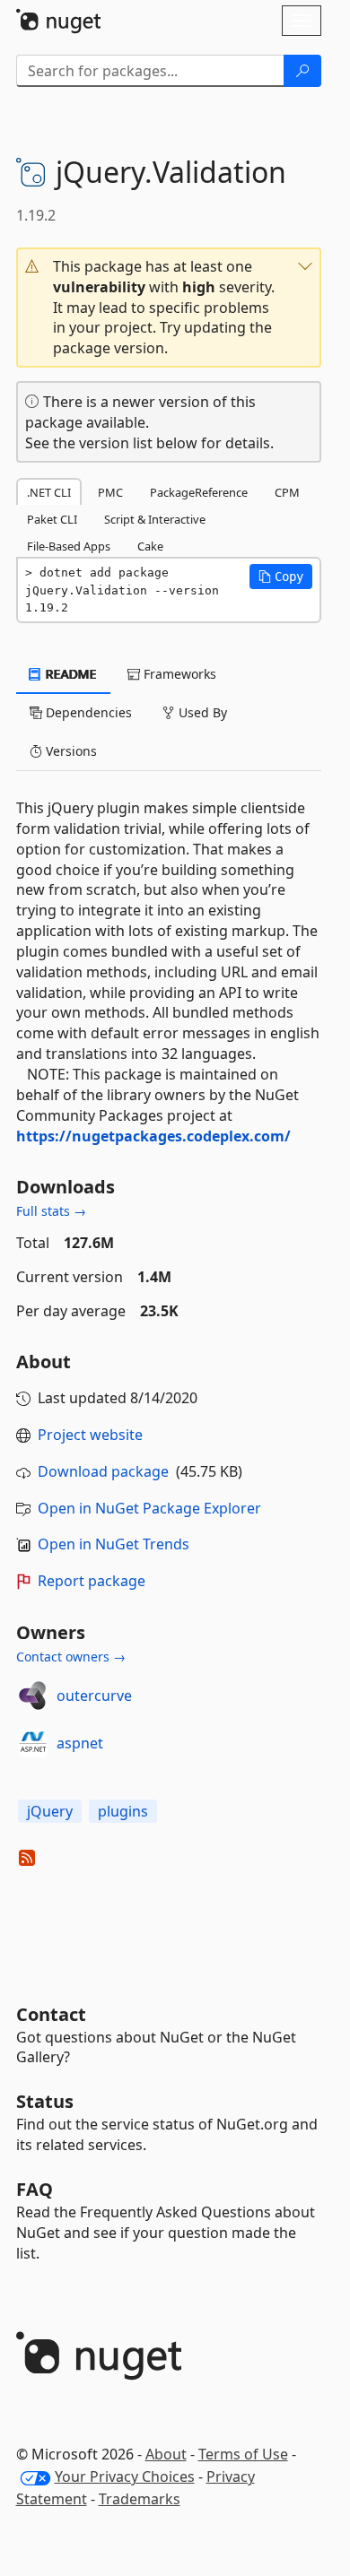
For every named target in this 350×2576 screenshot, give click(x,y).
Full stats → (51, 1211)
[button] (169, 308)
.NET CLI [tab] (49, 492)
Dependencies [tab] (87, 712)
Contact (51, 2014)
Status (45, 2101)
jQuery (50, 1811)
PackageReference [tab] (199, 492)
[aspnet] (33, 1743)
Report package (92, 1581)
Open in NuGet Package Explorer (149, 1508)
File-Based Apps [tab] (69, 546)
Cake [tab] (150, 546)
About (166, 2454)
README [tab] (70, 674)
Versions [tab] (70, 751)
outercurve (94, 1696)
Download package (103, 1471)
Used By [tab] (201, 712)
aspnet (80, 1743)
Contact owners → (71, 1657)
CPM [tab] (287, 492)
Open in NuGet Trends (114, 1544)
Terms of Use (243, 2454)
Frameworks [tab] (178, 674)
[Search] (302, 71)
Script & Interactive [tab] (155, 519)
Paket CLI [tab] (52, 519)
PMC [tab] (110, 492)
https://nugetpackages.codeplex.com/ (153, 1136)
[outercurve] (33, 1696)
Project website (90, 1435)
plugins (123, 1811)
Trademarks (140, 2499)
